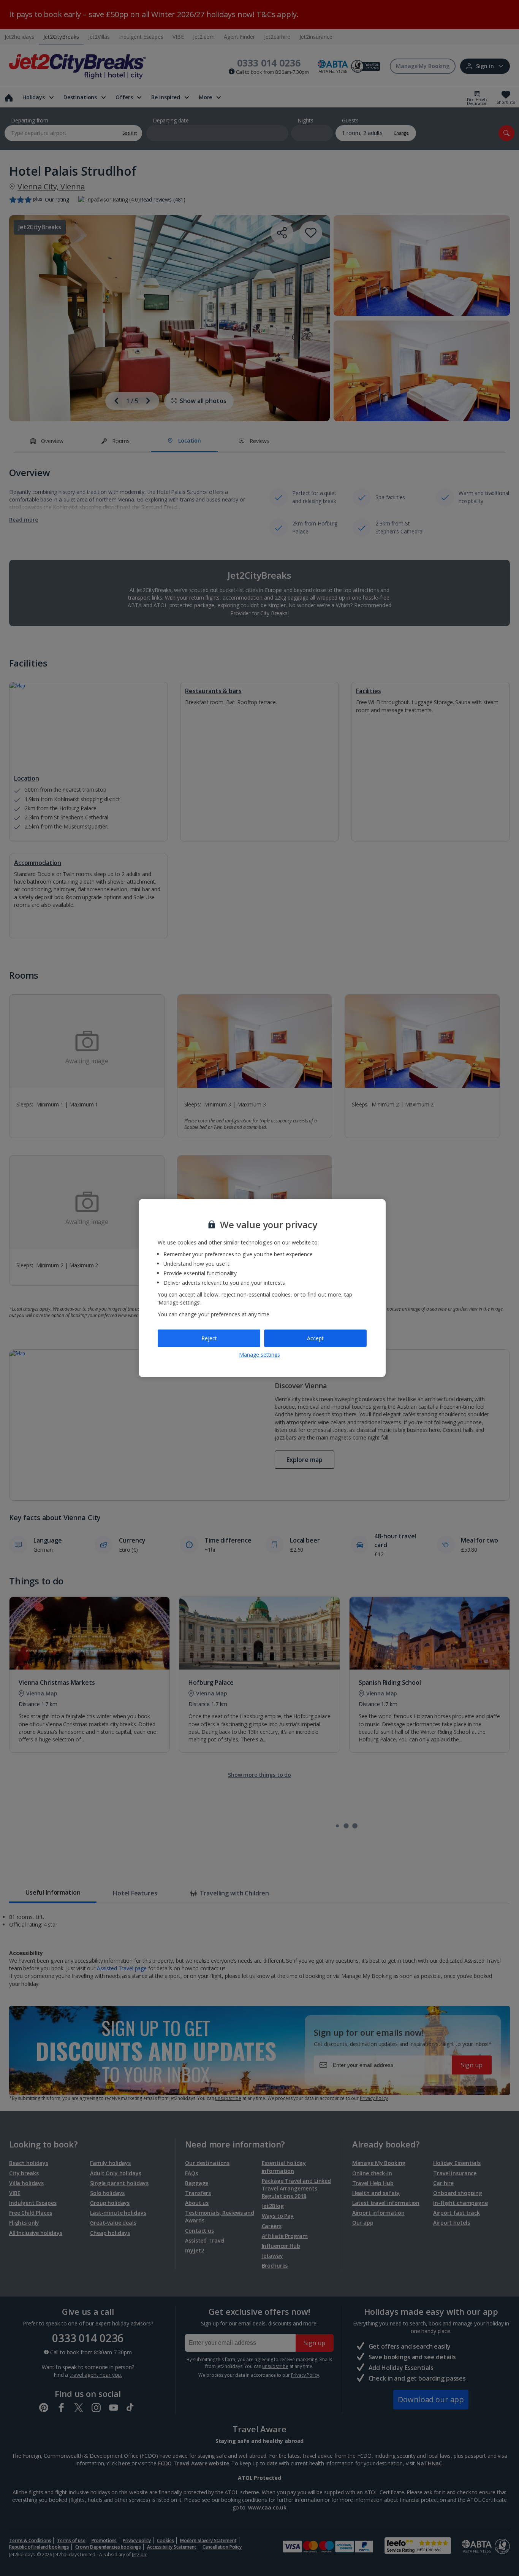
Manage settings (259, 1354)
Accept (315, 1338)
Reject (209, 1338)
